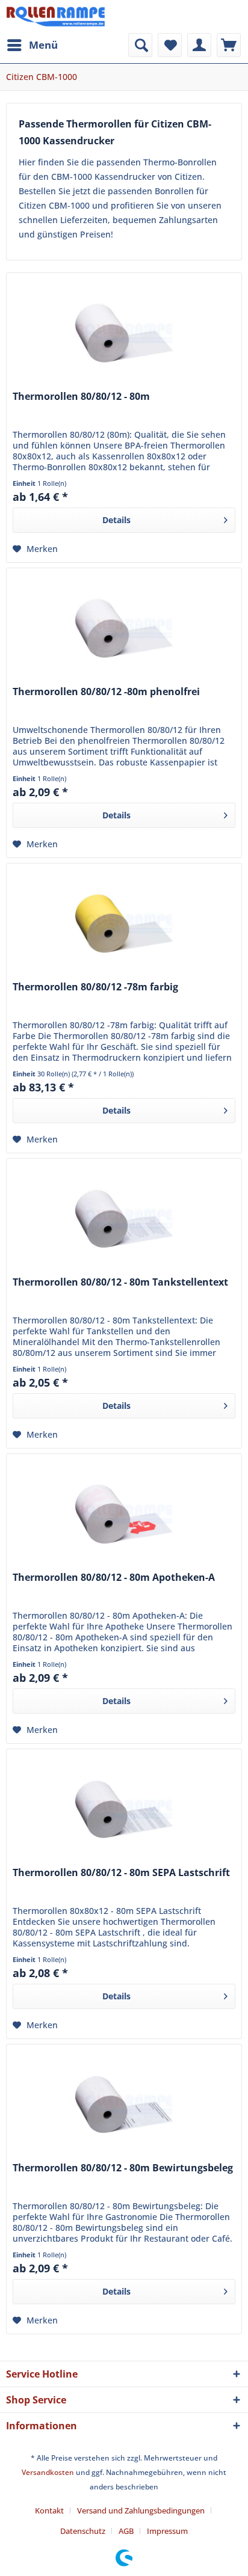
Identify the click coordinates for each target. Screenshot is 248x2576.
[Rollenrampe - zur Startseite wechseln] (56, 17)
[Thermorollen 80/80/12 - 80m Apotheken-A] (124, 1514)
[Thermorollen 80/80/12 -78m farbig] (124, 924)
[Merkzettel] (170, 45)
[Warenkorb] (229, 45)
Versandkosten (48, 2472)
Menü (43, 45)
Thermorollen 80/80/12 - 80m (81, 397)
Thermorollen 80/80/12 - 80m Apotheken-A (114, 1578)
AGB (126, 2531)
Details (116, 520)
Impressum (167, 2531)
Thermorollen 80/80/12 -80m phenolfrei (106, 692)
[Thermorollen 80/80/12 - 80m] (124, 333)
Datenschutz (83, 2531)
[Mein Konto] (199, 45)
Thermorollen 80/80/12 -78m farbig (95, 987)
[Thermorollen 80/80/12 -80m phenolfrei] (124, 628)
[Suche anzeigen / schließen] (140, 45)
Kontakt (49, 2510)
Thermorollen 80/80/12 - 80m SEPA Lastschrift (121, 1873)
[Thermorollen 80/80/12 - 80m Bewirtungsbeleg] (124, 2105)
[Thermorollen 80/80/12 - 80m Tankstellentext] (124, 1219)
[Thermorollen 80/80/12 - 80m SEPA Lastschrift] (124, 1809)
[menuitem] (32, 45)
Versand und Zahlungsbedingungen (141, 2510)
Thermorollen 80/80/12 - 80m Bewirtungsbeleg (123, 2168)
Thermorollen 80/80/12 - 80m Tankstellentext (120, 1282)
